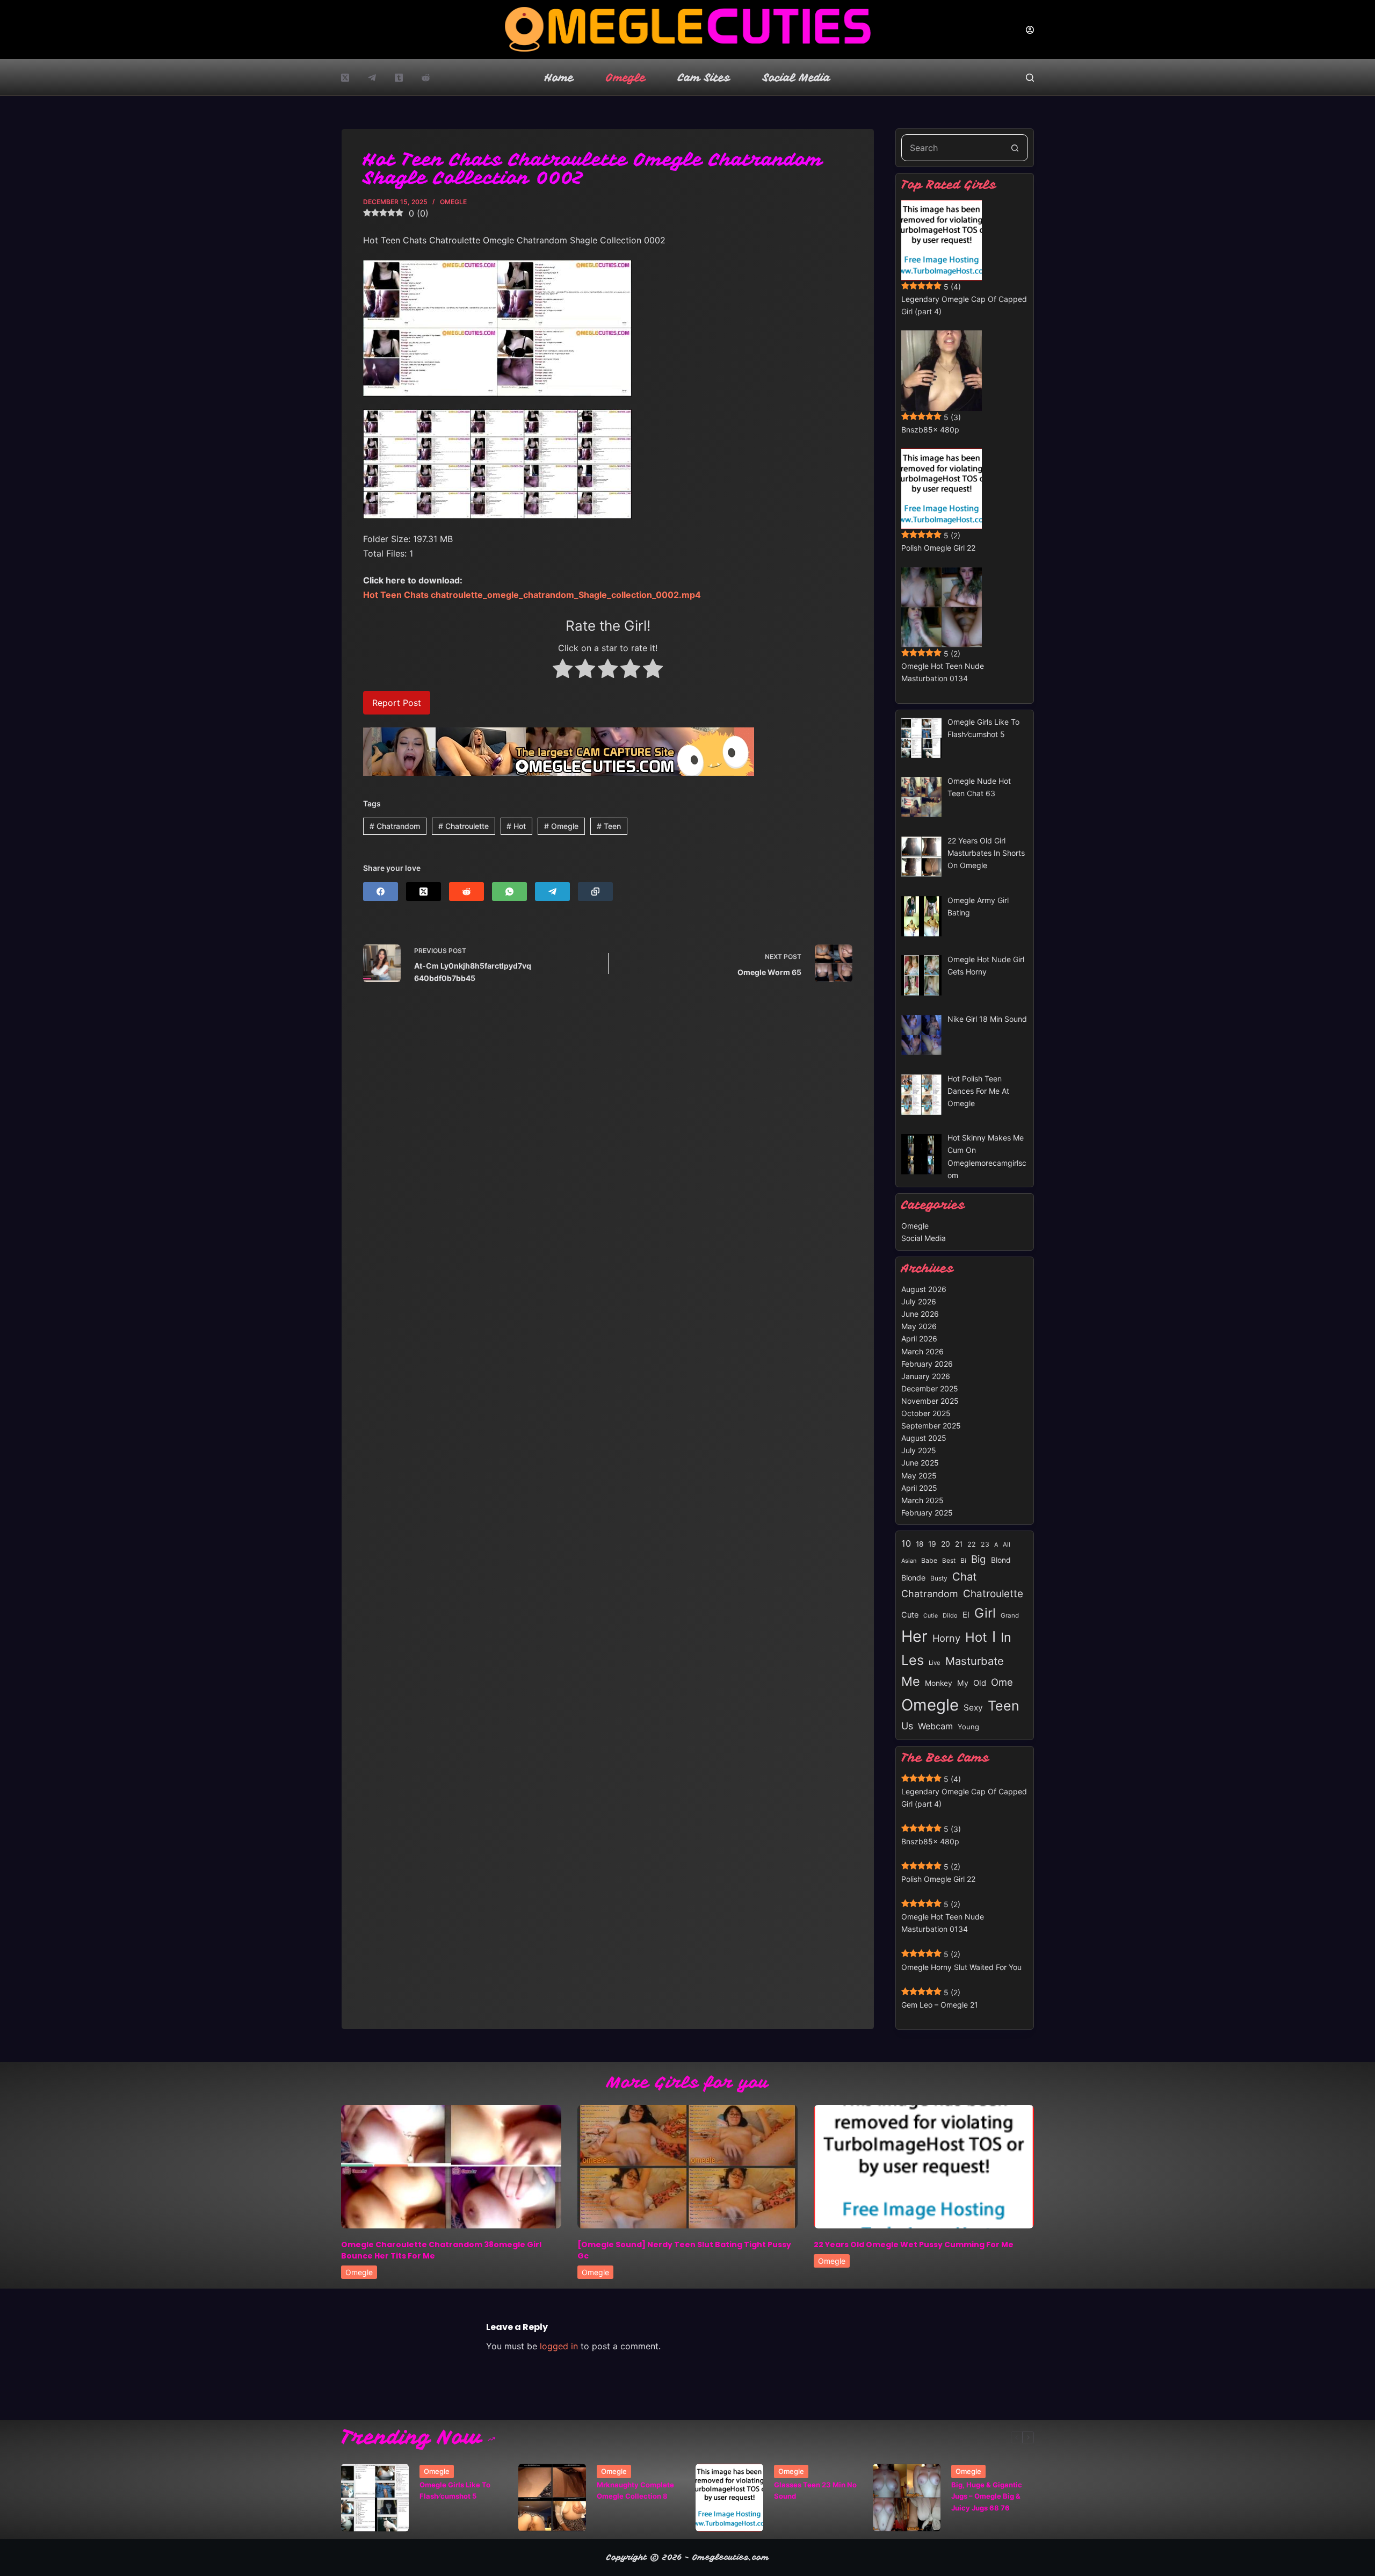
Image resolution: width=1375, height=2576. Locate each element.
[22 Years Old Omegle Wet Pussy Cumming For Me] (924, 2167)
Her (914, 1636)
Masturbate (975, 1661)
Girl (985, 1613)
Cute (910, 1615)
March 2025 (922, 1500)
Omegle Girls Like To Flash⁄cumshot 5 (455, 2490)
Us (907, 1726)
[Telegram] (372, 78)
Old (980, 1683)
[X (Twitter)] (345, 78)
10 (906, 1543)
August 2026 (924, 1289)
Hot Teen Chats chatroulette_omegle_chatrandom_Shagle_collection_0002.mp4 (532, 595)
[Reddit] (426, 78)
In (1006, 1637)
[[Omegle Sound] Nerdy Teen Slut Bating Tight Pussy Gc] (687, 2167)
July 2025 (919, 1450)
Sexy (973, 1708)
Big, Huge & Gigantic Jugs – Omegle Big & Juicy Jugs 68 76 (987, 2496)
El (966, 1615)
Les (913, 1660)
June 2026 (920, 1314)
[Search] (1030, 78)
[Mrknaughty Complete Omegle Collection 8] (552, 2498)
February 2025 (927, 1513)
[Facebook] (381, 892)
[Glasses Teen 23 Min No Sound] (729, 2498)
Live (935, 1663)
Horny (946, 1638)
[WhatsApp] (509, 892)
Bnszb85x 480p (930, 430)
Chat (964, 1576)
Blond (1001, 1560)
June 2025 (920, 1463)
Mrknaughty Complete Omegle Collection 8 (635, 2490)
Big (979, 1559)
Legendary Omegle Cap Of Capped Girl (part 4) (964, 305)
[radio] (563, 670)
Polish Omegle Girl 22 (938, 548)
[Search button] (1015, 148)
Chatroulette (464, 826)
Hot (516, 826)
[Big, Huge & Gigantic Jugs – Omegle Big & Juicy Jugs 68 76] (907, 2498)
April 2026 (919, 1338)
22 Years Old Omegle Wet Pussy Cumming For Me (914, 2245)
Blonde (913, 1578)
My (963, 1683)
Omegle (626, 78)
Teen (609, 826)
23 (985, 1544)
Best (949, 1561)
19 (932, 1544)
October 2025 (926, 1413)
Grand (1010, 1615)
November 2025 (930, 1401)
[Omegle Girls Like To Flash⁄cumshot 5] (375, 2498)
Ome (1002, 1682)
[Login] (1030, 30)
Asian (909, 1561)
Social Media (797, 78)
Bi (963, 1560)
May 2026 (919, 1326)
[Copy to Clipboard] (595, 892)
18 (920, 1544)
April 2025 (919, 1488)
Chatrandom (395, 826)
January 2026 (926, 1376)
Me (911, 1681)
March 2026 (922, 1351)
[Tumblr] (399, 78)
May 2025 (919, 1475)
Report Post (397, 703)
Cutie (931, 1616)
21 (959, 1544)
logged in (559, 2346)
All (1007, 1545)
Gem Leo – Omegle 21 (940, 2005)
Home (559, 78)
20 (946, 1544)
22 (972, 1544)
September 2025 (931, 1426)
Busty (939, 1578)
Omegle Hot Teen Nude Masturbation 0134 (943, 672)
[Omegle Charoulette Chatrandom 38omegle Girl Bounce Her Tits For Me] (451, 2167)
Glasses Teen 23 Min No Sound (815, 2490)
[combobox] (952, 148)
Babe (929, 1560)
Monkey (939, 1683)
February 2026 (927, 1364)
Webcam (935, 1726)
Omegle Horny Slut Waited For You (961, 1967)
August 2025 (924, 1438)
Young (968, 1727)
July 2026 (919, 1301)
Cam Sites (704, 78)
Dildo (950, 1615)
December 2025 (930, 1388)
